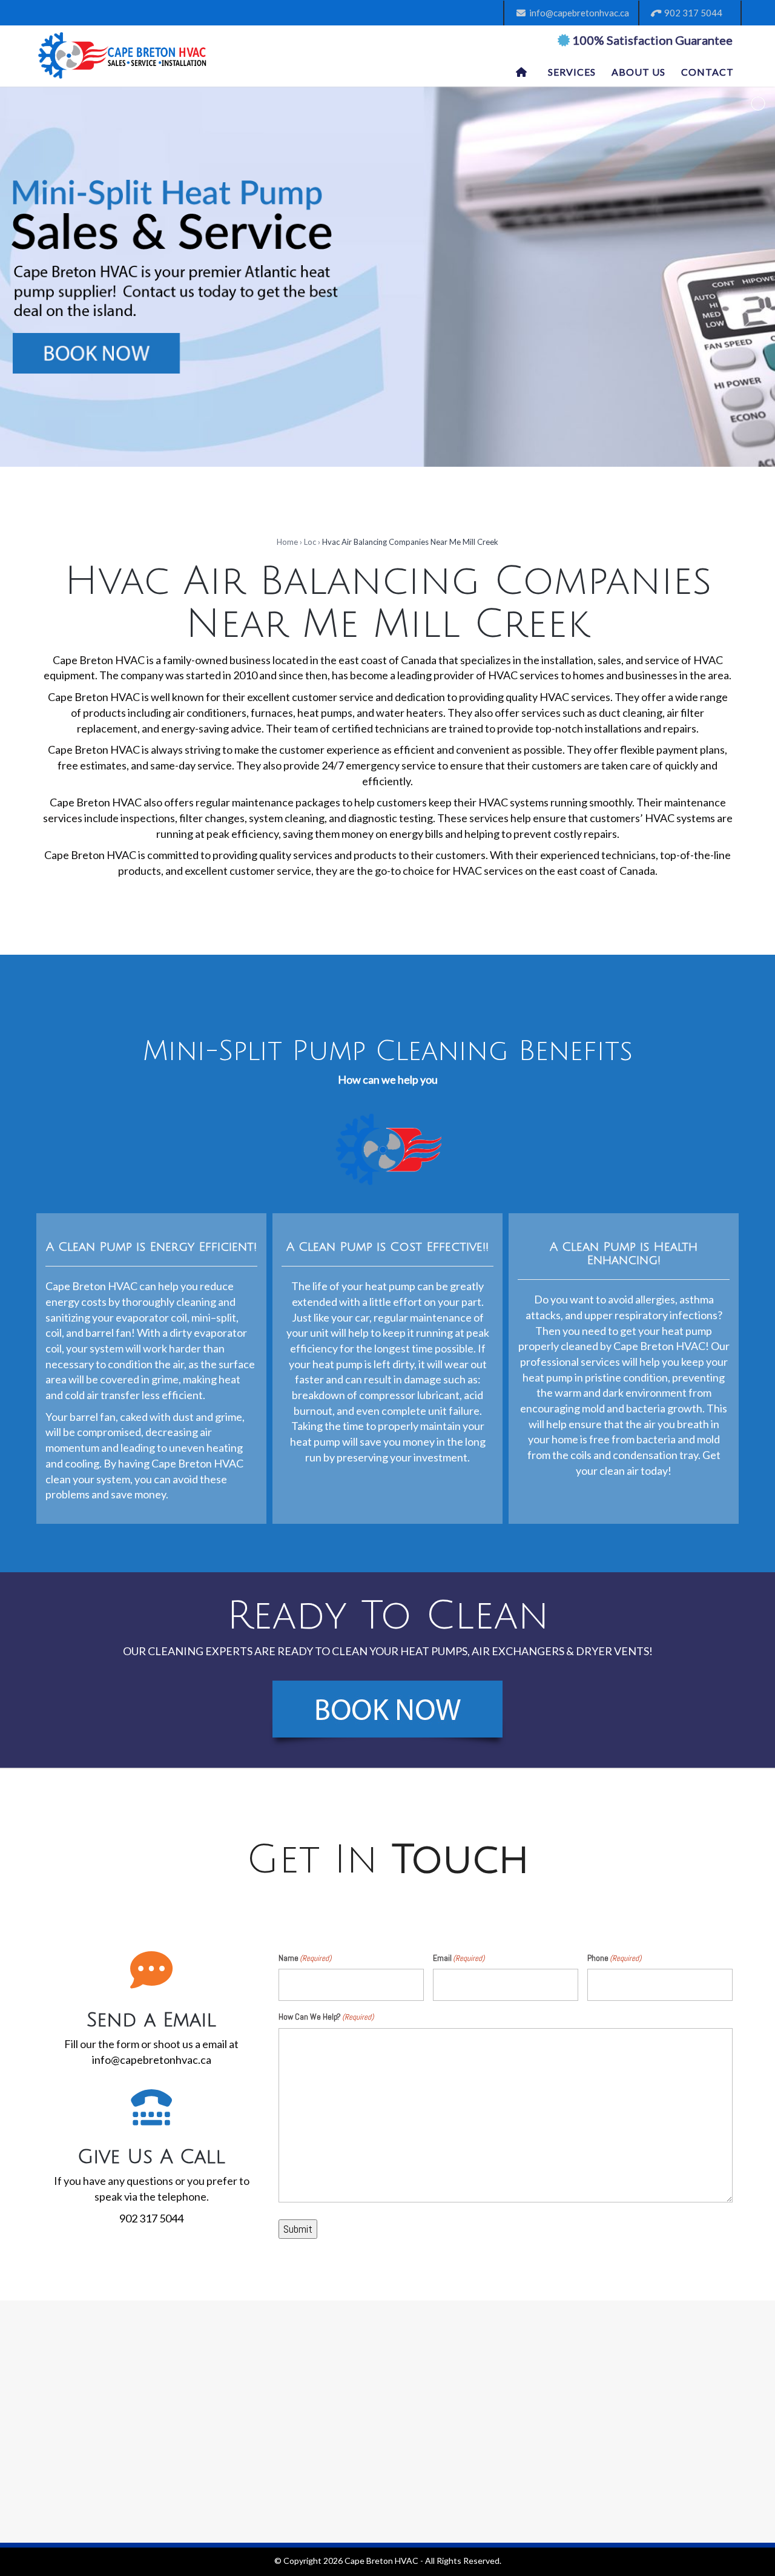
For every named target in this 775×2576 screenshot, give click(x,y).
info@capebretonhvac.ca (577, 13)
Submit (298, 2229)
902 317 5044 (691, 13)
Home (287, 542)
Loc (310, 542)
